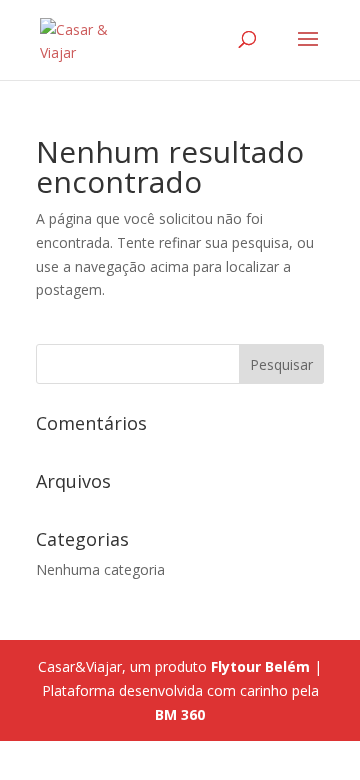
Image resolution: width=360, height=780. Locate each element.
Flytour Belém (260, 666)
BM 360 (180, 714)
